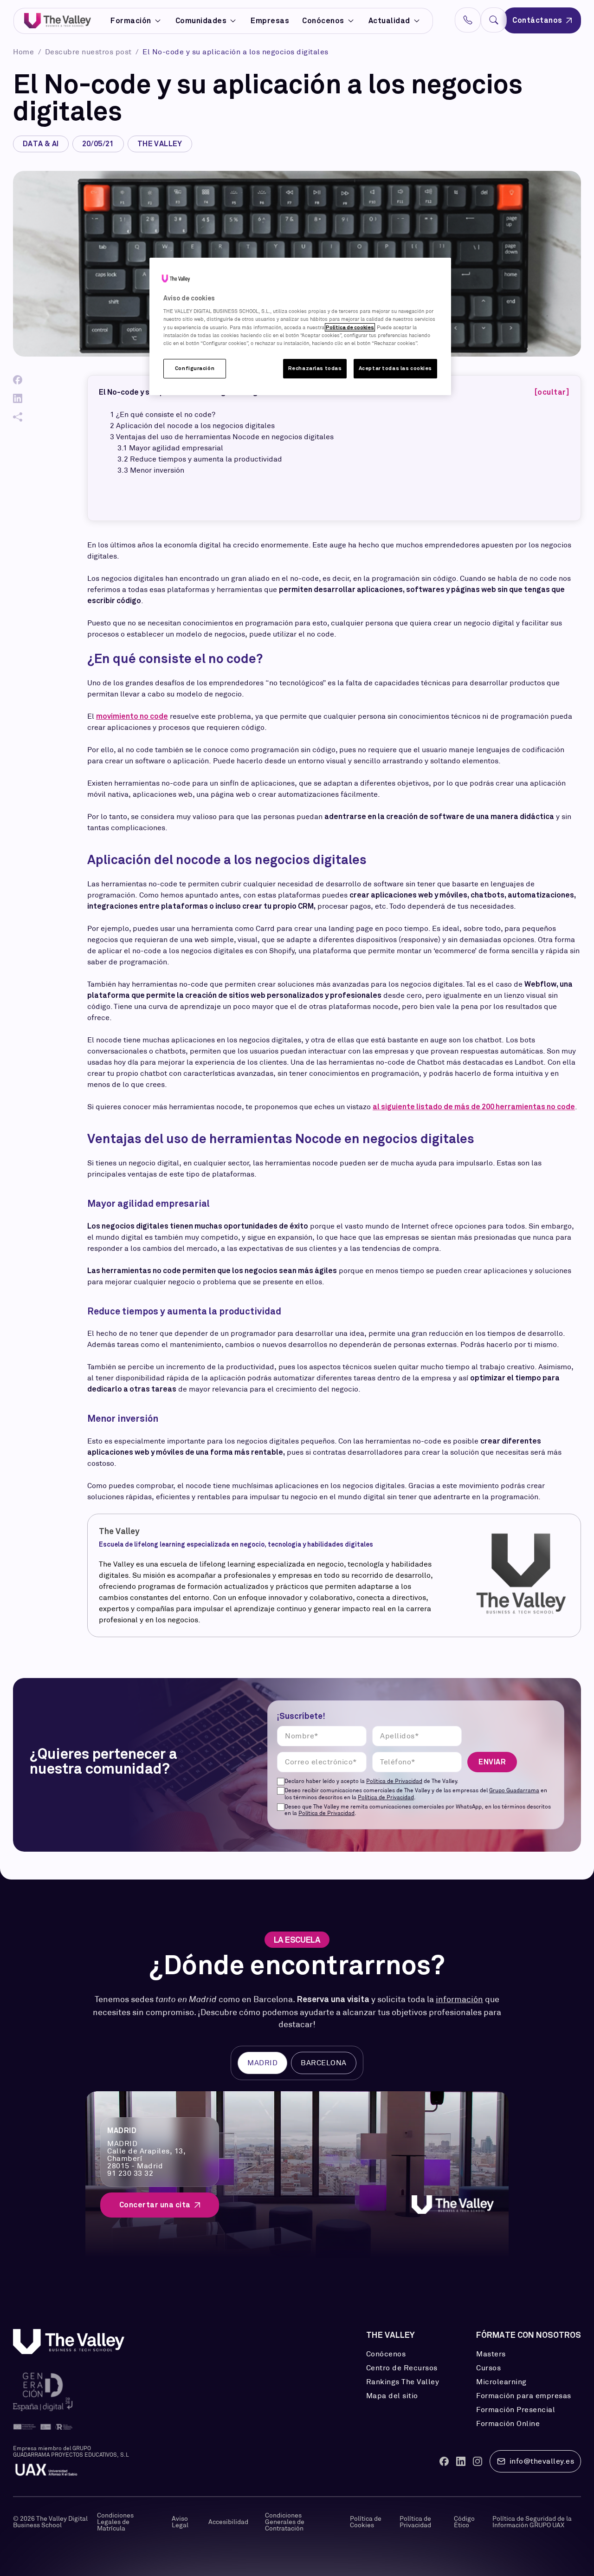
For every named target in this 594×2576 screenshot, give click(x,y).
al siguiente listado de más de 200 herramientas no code (474, 1107)
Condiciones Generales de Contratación (285, 2522)
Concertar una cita (155, 2205)
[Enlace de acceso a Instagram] (478, 2461)
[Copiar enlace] (18, 417)
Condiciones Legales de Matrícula (115, 2522)
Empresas (270, 21)
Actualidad (389, 21)
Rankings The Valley (403, 2382)
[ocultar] (552, 392)
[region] (300, 326)
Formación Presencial (516, 2410)
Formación (131, 21)
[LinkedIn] (18, 398)
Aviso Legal (180, 2522)
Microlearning (501, 2382)
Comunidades (201, 21)
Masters (491, 2354)
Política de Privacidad (394, 1781)
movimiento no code (132, 716)
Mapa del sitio (392, 2396)
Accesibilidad (228, 2522)
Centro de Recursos (402, 2368)
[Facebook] (18, 380)
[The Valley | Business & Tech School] (58, 21)
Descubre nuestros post (90, 52)
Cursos (488, 2368)
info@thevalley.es (542, 2461)
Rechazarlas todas (315, 368)
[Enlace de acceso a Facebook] (444, 2461)
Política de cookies (350, 327)
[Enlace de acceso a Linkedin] (461, 2461)
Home (25, 52)
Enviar (492, 1762)
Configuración (195, 368)
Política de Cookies (366, 2522)
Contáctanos (537, 20)
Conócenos (323, 21)
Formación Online (508, 2424)
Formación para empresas (524, 2396)
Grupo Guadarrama (514, 1790)
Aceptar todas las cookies (395, 368)
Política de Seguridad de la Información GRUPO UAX (532, 2522)
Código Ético (464, 2522)
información (459, 1999)
